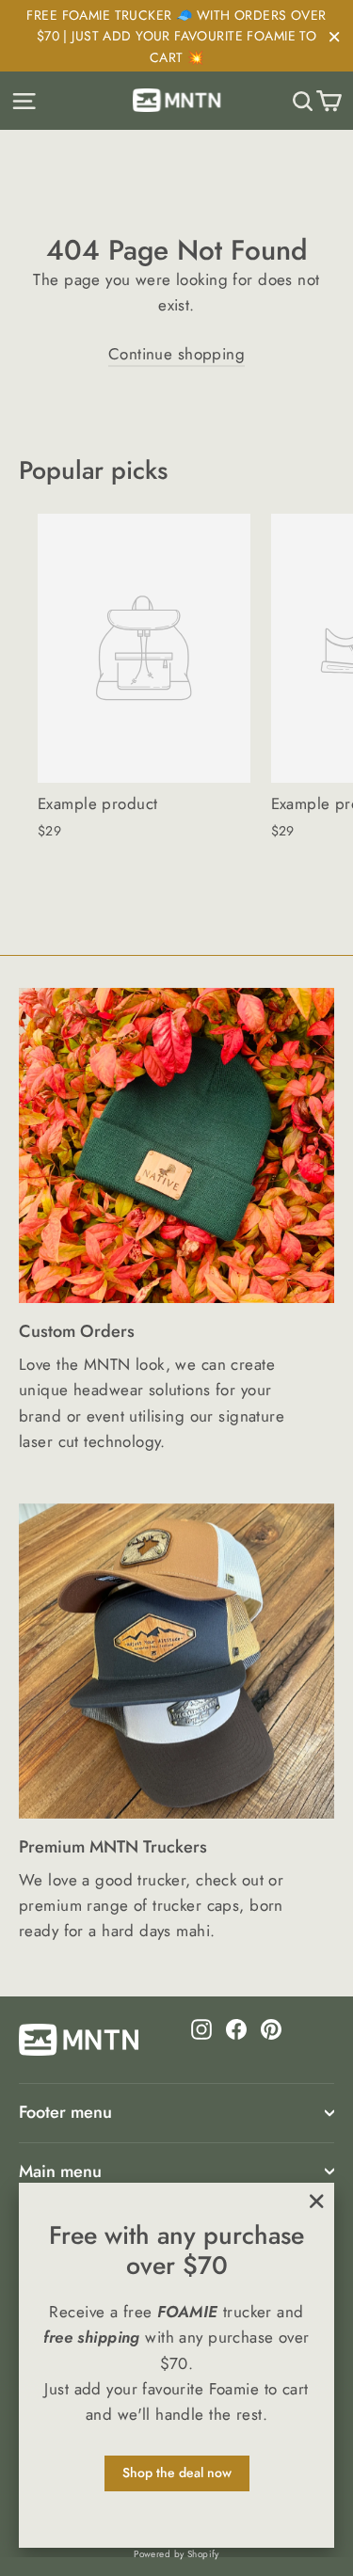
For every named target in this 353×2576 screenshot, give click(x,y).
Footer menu (65, 2112)
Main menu (60, 2171)
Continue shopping (176, 354)
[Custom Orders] (176, 1145)
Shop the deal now (177, 2473)
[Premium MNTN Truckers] (176, 1661)
